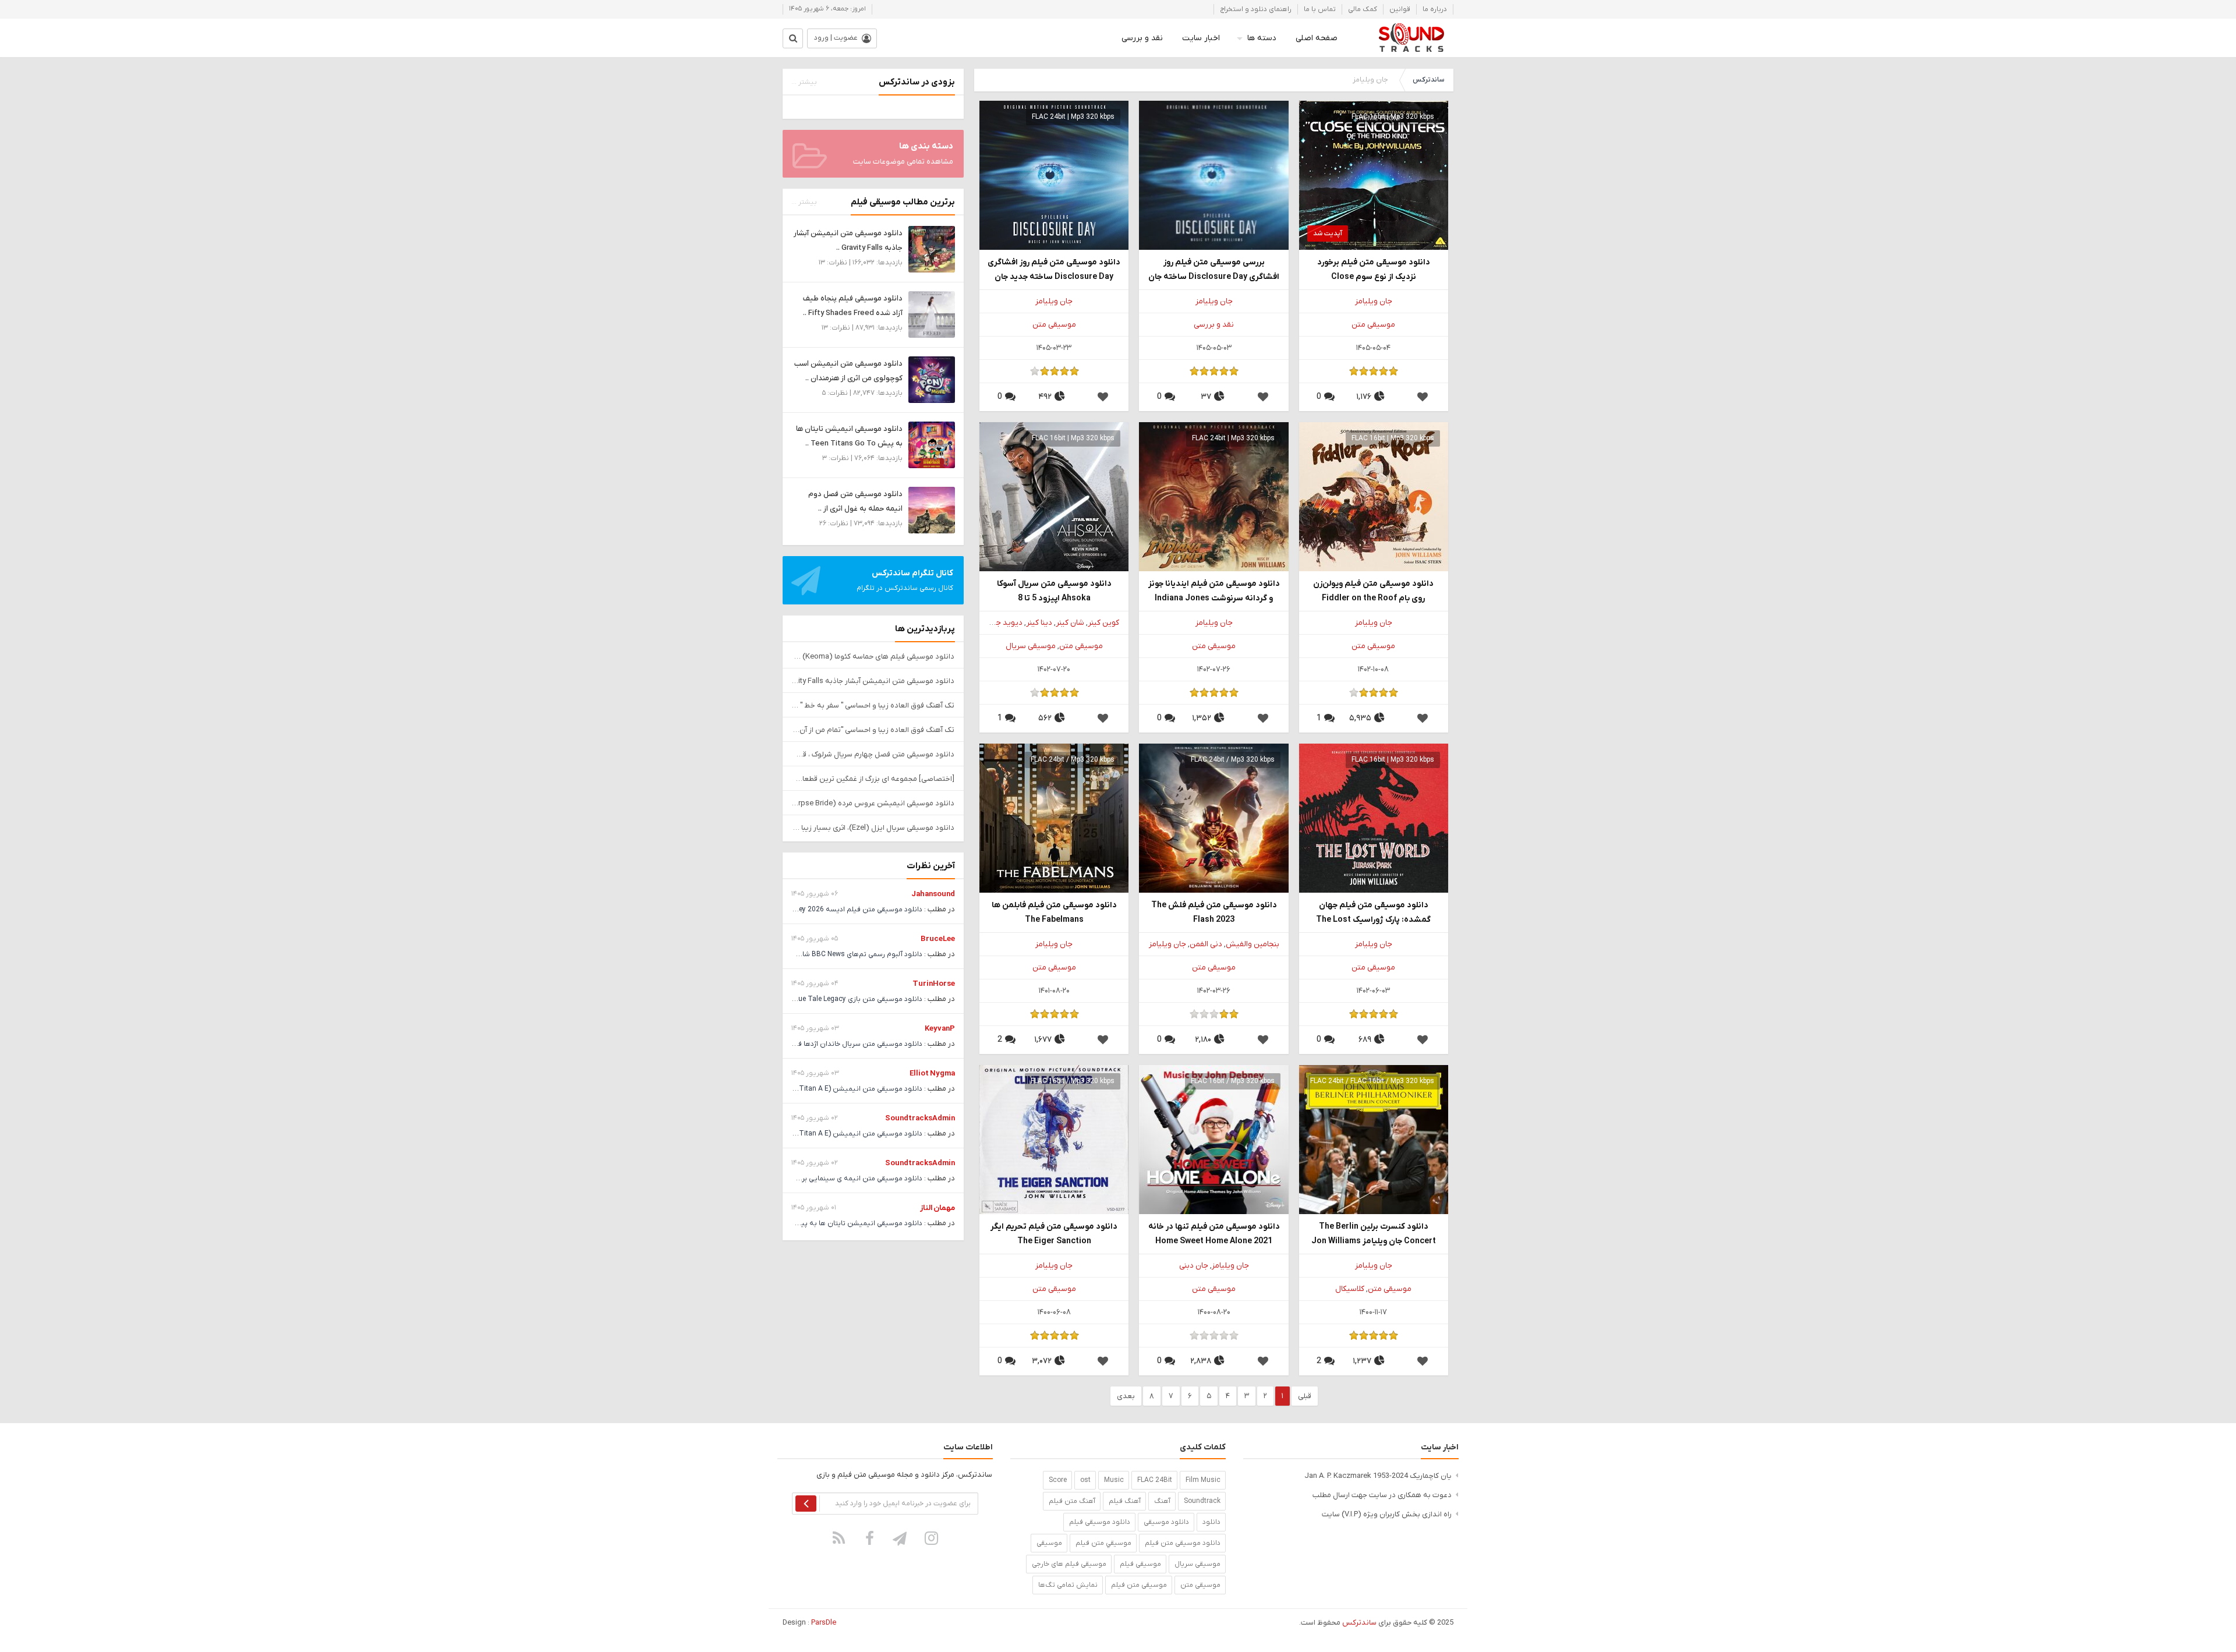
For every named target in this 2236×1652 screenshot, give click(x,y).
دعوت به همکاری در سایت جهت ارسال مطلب (1382, 1495)
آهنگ (1162, 1501)
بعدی (1126, 1396)
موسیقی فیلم (1140, 1564)
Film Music (1203, 1480)
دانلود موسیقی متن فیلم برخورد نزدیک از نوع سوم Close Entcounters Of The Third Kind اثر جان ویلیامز (1373, 270)
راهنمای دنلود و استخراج (1256, 9)
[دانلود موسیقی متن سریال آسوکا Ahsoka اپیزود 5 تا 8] (1054, 496)
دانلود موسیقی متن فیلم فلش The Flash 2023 (1214, 912)
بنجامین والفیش (1253, 944)
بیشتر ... (804, 82)
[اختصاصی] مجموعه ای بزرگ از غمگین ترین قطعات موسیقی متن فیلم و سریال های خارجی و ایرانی (873, 779)
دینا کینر (1039, 623)
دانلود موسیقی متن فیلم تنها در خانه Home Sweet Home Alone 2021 (1214, 1234)
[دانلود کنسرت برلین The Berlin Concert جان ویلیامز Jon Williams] (1374, 1139)
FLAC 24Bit (1155, 1480)
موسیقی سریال (1031, 646)
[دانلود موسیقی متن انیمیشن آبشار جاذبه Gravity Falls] (932, 249)
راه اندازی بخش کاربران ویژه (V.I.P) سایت (1387, 1514)
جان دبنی (1194, 1266)
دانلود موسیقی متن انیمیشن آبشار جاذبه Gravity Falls (873, 681)
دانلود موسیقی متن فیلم (1183, 1543)
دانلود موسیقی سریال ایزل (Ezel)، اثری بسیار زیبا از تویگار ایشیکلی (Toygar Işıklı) (873, 828)
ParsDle (824, 1623)
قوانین (1400, 9)
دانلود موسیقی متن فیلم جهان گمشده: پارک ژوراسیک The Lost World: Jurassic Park (1373, 913)
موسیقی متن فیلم (1139, 1585)
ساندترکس (1428, 80)
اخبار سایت (1201, 38)
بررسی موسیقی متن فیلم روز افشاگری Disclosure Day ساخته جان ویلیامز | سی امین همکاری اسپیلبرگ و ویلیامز (1214, 270)
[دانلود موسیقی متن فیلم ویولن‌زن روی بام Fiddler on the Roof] (1374, 496)
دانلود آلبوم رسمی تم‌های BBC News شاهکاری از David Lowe (831, 954)
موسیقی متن (1373, 325)
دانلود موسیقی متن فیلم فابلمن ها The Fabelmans (1054, 912)
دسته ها (1262, 38)
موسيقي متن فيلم (1103, 1543)
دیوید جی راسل (997, 623)
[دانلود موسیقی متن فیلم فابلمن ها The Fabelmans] (1054, 818)
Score (1058, 1480)
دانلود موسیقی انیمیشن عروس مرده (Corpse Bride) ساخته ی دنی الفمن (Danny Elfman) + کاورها (873, 803)
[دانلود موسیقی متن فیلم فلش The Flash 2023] (1213, 818)
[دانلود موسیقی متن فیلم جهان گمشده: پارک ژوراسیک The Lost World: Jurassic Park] (1374, 818)
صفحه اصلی (1317, 38)
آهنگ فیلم (1125, 1501)
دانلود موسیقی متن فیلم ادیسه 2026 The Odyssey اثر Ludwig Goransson (807, 910)
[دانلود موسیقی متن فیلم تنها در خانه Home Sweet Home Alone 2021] (1213, 1139)
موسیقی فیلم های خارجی (1069, 1564)
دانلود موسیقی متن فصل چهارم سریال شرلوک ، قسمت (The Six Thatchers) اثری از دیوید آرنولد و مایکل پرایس (873, 754)
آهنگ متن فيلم (1072, 1501)
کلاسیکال (1350, 1289)
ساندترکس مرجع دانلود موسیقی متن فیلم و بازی (1411, 38)
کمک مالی (1363, 9)
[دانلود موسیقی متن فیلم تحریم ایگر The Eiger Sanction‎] (1054, 1139)
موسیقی (1049, 1543)
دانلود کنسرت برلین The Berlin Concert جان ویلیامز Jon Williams (1374, 1234)
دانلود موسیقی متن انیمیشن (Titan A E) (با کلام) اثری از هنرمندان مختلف (810, 1089)
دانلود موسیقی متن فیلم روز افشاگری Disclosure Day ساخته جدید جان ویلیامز (1054, 270)
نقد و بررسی (1142, 38)
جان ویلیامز (1374, 301)
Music (1114, 1480)
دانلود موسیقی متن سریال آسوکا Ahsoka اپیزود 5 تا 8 (1054, 591)
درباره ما (1435, 9)
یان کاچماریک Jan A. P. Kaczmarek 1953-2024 (1378, 1476)
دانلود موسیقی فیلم (1100, 1522)
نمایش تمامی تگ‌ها (1068, 1585)
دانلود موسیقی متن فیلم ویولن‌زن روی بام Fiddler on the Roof (1373, 591)
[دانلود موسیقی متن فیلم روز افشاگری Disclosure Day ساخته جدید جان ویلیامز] (1054, 175)
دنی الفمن (1206, 944)
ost (1085, 1480)
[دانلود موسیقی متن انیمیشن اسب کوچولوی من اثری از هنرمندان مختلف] (932, 379)
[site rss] (839, 1538)
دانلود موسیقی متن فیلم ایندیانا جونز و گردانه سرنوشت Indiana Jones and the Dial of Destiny (1214, 592)
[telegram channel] (901, 1538)
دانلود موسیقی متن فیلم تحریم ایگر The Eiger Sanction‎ (1054, 1234)
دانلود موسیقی (1166, 1522)
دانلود (1211, 1522)
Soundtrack (1202, 1501)
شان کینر (1070, 623)
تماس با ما (1320, 9)
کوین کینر (1103, 623)
